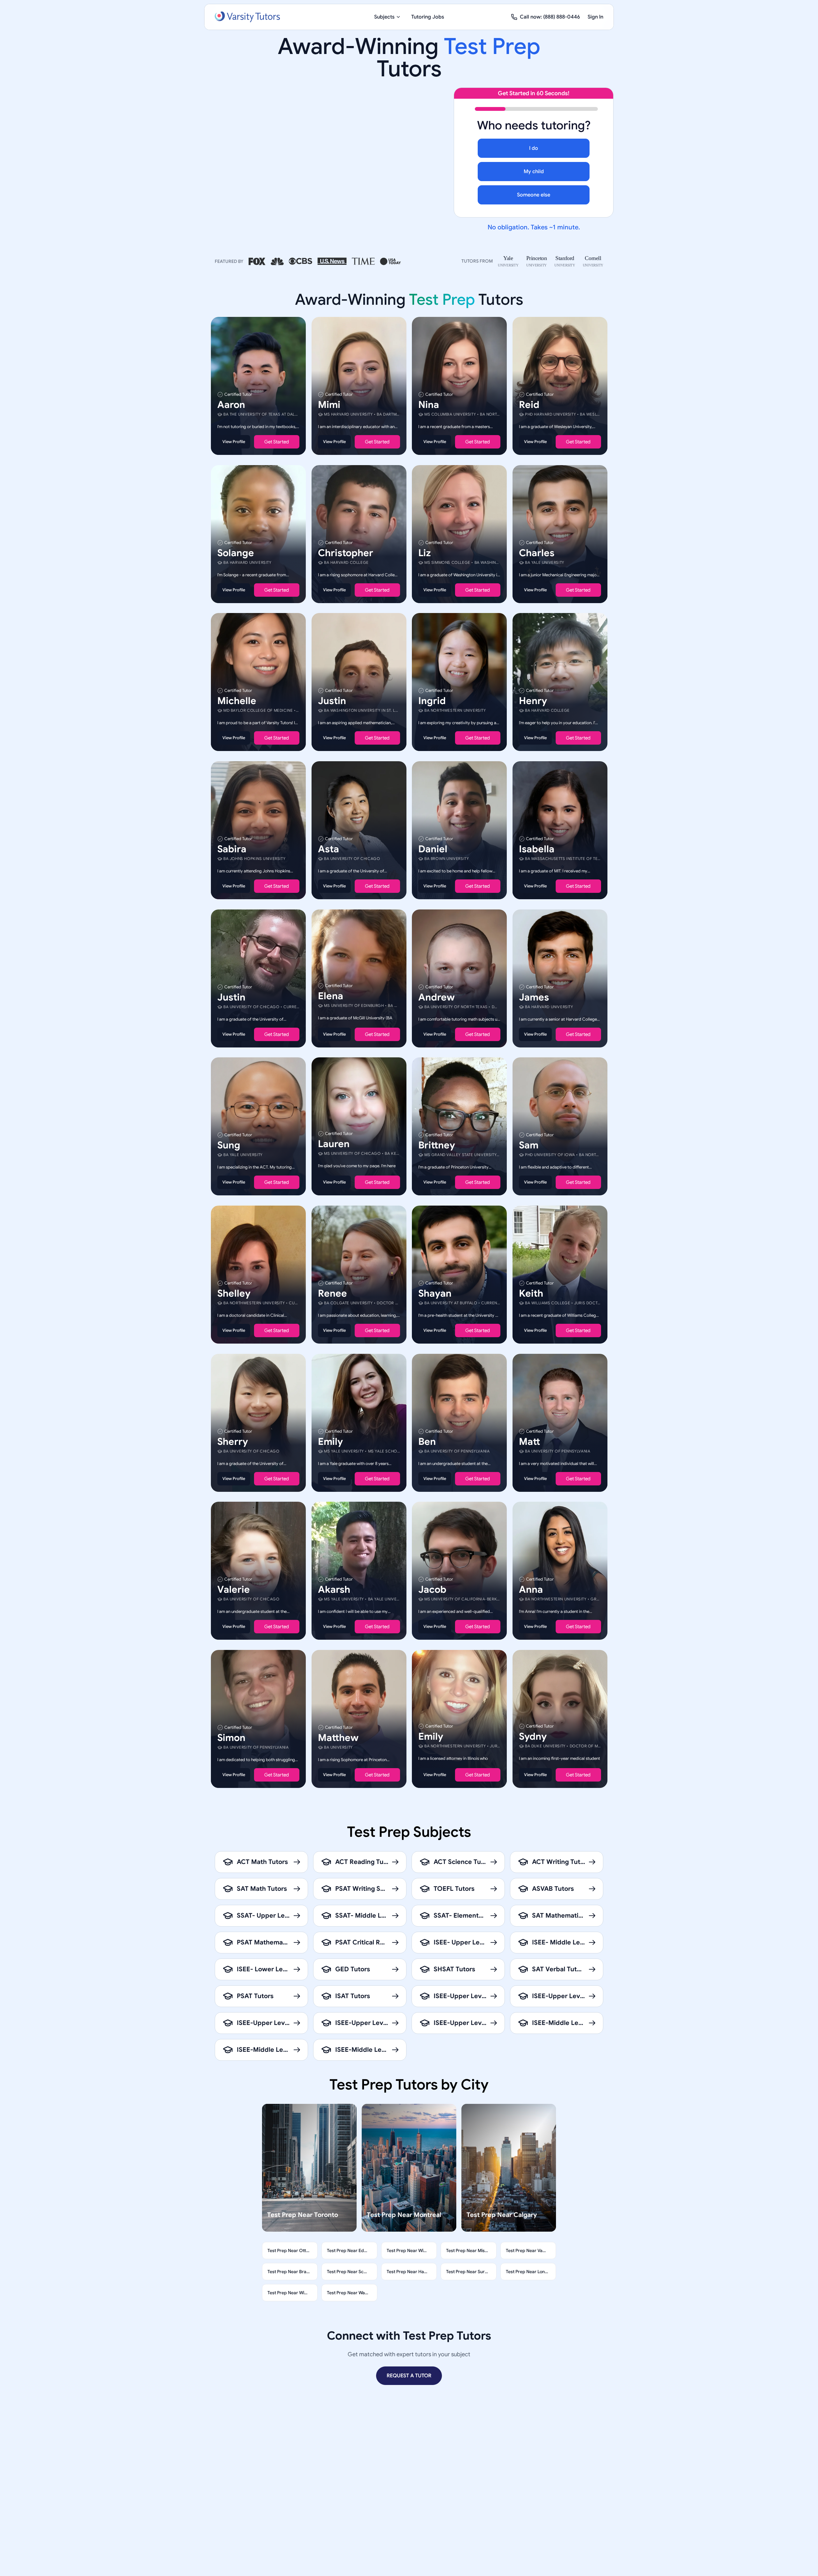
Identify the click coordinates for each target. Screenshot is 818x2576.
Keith (531, 1293)
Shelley (234, 1293)
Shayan (435, 1293)
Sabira (232, 849)
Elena (331, 996)
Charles (537, 553)
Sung (229, 1145)
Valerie (234, 1590)
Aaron (231, 405)
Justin (332, 701)
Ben (427, 1441)
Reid (529, 405)
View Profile (234, 442)
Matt (529, 1441)
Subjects (384, 17)
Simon (231, 1737)
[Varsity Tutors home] (247, 17)
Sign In (595, 17)
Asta (328, 849)
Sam (529, 1145)
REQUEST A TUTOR (409, 2376)
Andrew (436, 997)
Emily (330, 1441)
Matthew (338, 1737)
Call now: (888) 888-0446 (550, 17)
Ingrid (432, 701)
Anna (531, 1590)
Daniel (433, 849)
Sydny (533, 1736)
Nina (429, 405)
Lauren (334, 1144)
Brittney (437, 1145)
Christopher (346, 553)
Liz (424, 553)
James (534, 997)
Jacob (432, 1590)
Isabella (537, 849)
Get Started (277, 442)
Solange (236, 553)
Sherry (233, 1441)
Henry (533, 701)
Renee (332, 1293)
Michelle (237, 701)
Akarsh (334, 1590)
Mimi (329, 405)
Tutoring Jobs (428, 17)
